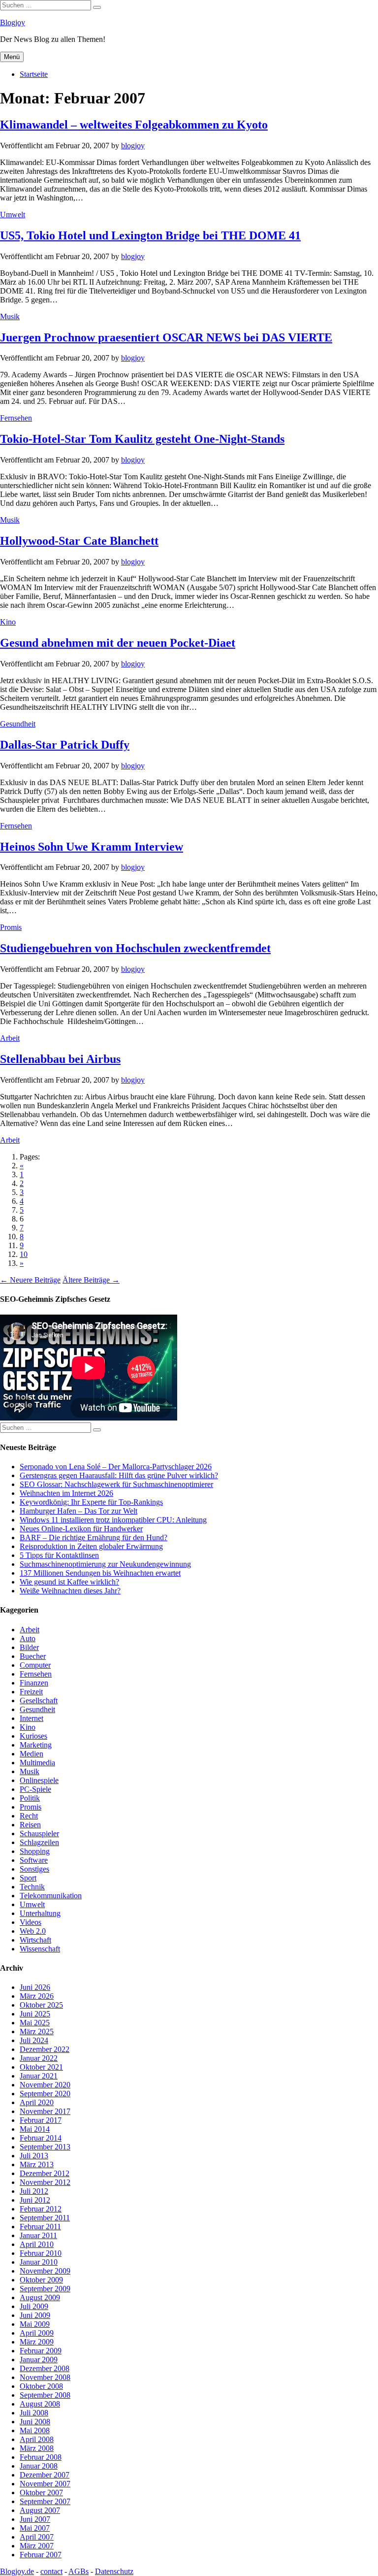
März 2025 (37, 2031)
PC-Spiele (35, 1789)
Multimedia (37, 1763)
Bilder (29, 1647)
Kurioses (33, 1736)
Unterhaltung (40, 1913)
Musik (10, 316)
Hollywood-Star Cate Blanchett (79, 541)
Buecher (33, 1656)
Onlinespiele (39, 1780)
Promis (11, 927)
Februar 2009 (41, 2351)
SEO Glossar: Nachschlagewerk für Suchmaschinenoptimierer (116, 1484)
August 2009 (40, 2297)
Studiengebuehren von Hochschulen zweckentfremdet (135, 948)
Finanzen (34, 1683)
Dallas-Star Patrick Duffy (65, 745)
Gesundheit (18, 724)
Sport (28, 1878)
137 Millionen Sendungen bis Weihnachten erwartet (100, 1573)
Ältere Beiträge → (91, 1280)
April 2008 (37, 2439)
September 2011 (45, 2218)
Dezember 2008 (45, 2368)
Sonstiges (34, 1869)
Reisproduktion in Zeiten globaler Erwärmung (91, 1546)
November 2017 (45, 2111)
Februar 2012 (41, 2209)
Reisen (30, 1825)
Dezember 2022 (45, 2049)
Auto (28, 1638)
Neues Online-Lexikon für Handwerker (81, 1529)
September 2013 (45, 2147)
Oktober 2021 (41, 2067)
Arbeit (10, 1038)
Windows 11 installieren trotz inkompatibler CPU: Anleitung (113, 1520)
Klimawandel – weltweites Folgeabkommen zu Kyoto (134, 125)
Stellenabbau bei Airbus (60, 1059)
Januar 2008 (39, 2466)
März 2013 (37, 2164)
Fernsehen (16, 418)
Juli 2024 (34, 2040)
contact (51, 2571)
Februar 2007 (41, 2555)
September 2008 (45, 2395)
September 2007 (45, 2501)
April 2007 (37, 2537)
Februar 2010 (41, 2253)
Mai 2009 (35, 2324)
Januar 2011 (38, 2235)
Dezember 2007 (45, 2475)
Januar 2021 (39, 2076)
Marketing (36, 1745)
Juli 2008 (34, 2413)
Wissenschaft (40, 1949)
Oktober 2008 (41, 2386)
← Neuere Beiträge (30, 1280)
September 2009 (45, 2289)
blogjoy (133, 146)
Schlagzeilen (39, 1842)
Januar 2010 (39, 2262)
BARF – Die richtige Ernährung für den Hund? (94, 1537)
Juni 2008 (35, 2422)
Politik (30, 1798)
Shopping (35, 1851)
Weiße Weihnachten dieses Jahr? (70, 1591)
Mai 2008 (35, 2430)
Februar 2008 (41, 2457)
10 (24, 1254)
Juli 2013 (34, 2156)
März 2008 (37, 2448)
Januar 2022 (39, 2058)
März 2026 (37, 1996)
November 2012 (45, 2182)
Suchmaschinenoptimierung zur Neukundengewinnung (105, 1564)
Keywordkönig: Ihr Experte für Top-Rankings (91, 1502)
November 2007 (45, 2484)
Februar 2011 (40, 2227)
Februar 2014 (41, 2138)
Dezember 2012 (45, 2173)
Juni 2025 (35, 2014)
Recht (29, 1816)
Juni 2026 (35, 1987)
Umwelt (13, 215)
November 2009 (45, 2271)
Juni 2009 (35, 2315)
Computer (35, 1665)
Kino (8, 622)
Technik (32, 1887)
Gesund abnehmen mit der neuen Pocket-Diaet (118, 643)
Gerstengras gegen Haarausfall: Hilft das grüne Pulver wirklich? (119, 1475)
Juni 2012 (35, 2200)
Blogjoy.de (17, 2571)
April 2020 (37, 2102)
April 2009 (37, 2333)
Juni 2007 (35, 2519)
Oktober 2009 (41, 2280)
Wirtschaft (35, 1940)
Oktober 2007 (41, 2493)
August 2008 (40, 2404)
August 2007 (40, 2510)
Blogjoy (13, 22)
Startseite (34, 74)
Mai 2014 (35, 2129)
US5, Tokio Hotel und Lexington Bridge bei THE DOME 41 (150, 235)
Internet (31, 1718)
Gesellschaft (39, 1701)
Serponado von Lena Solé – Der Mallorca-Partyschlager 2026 (116, 1467)
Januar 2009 (39, 2360)
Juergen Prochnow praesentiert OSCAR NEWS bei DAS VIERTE (166, 337)
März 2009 (37, 2342)
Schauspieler (39, 1833)
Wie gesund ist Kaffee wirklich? (69, 1582)
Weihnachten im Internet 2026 (66, 1493)
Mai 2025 (35, 2023)
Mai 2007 (35, 2528)
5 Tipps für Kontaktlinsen (59, 1555)
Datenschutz (114, 2571)
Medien (31, 1754)
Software (34, 1860)
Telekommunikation (51, 1896)
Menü (12, 57)
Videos (31, 1922)
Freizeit (31, 1692)
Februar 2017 (41, 2120)
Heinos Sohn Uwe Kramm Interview (92, 847)
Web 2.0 (33, 1931)
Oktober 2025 (41, 2005)
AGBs (79, 2571)
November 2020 (45, 2085)
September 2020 (45, 2094)
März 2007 (37, 2546)
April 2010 (37, 2244)
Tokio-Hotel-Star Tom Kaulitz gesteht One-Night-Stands (142, 439)
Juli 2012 (34, 2191)
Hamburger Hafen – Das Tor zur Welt (79, 1511)
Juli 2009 (34, 2306)
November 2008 (45, 2377)
